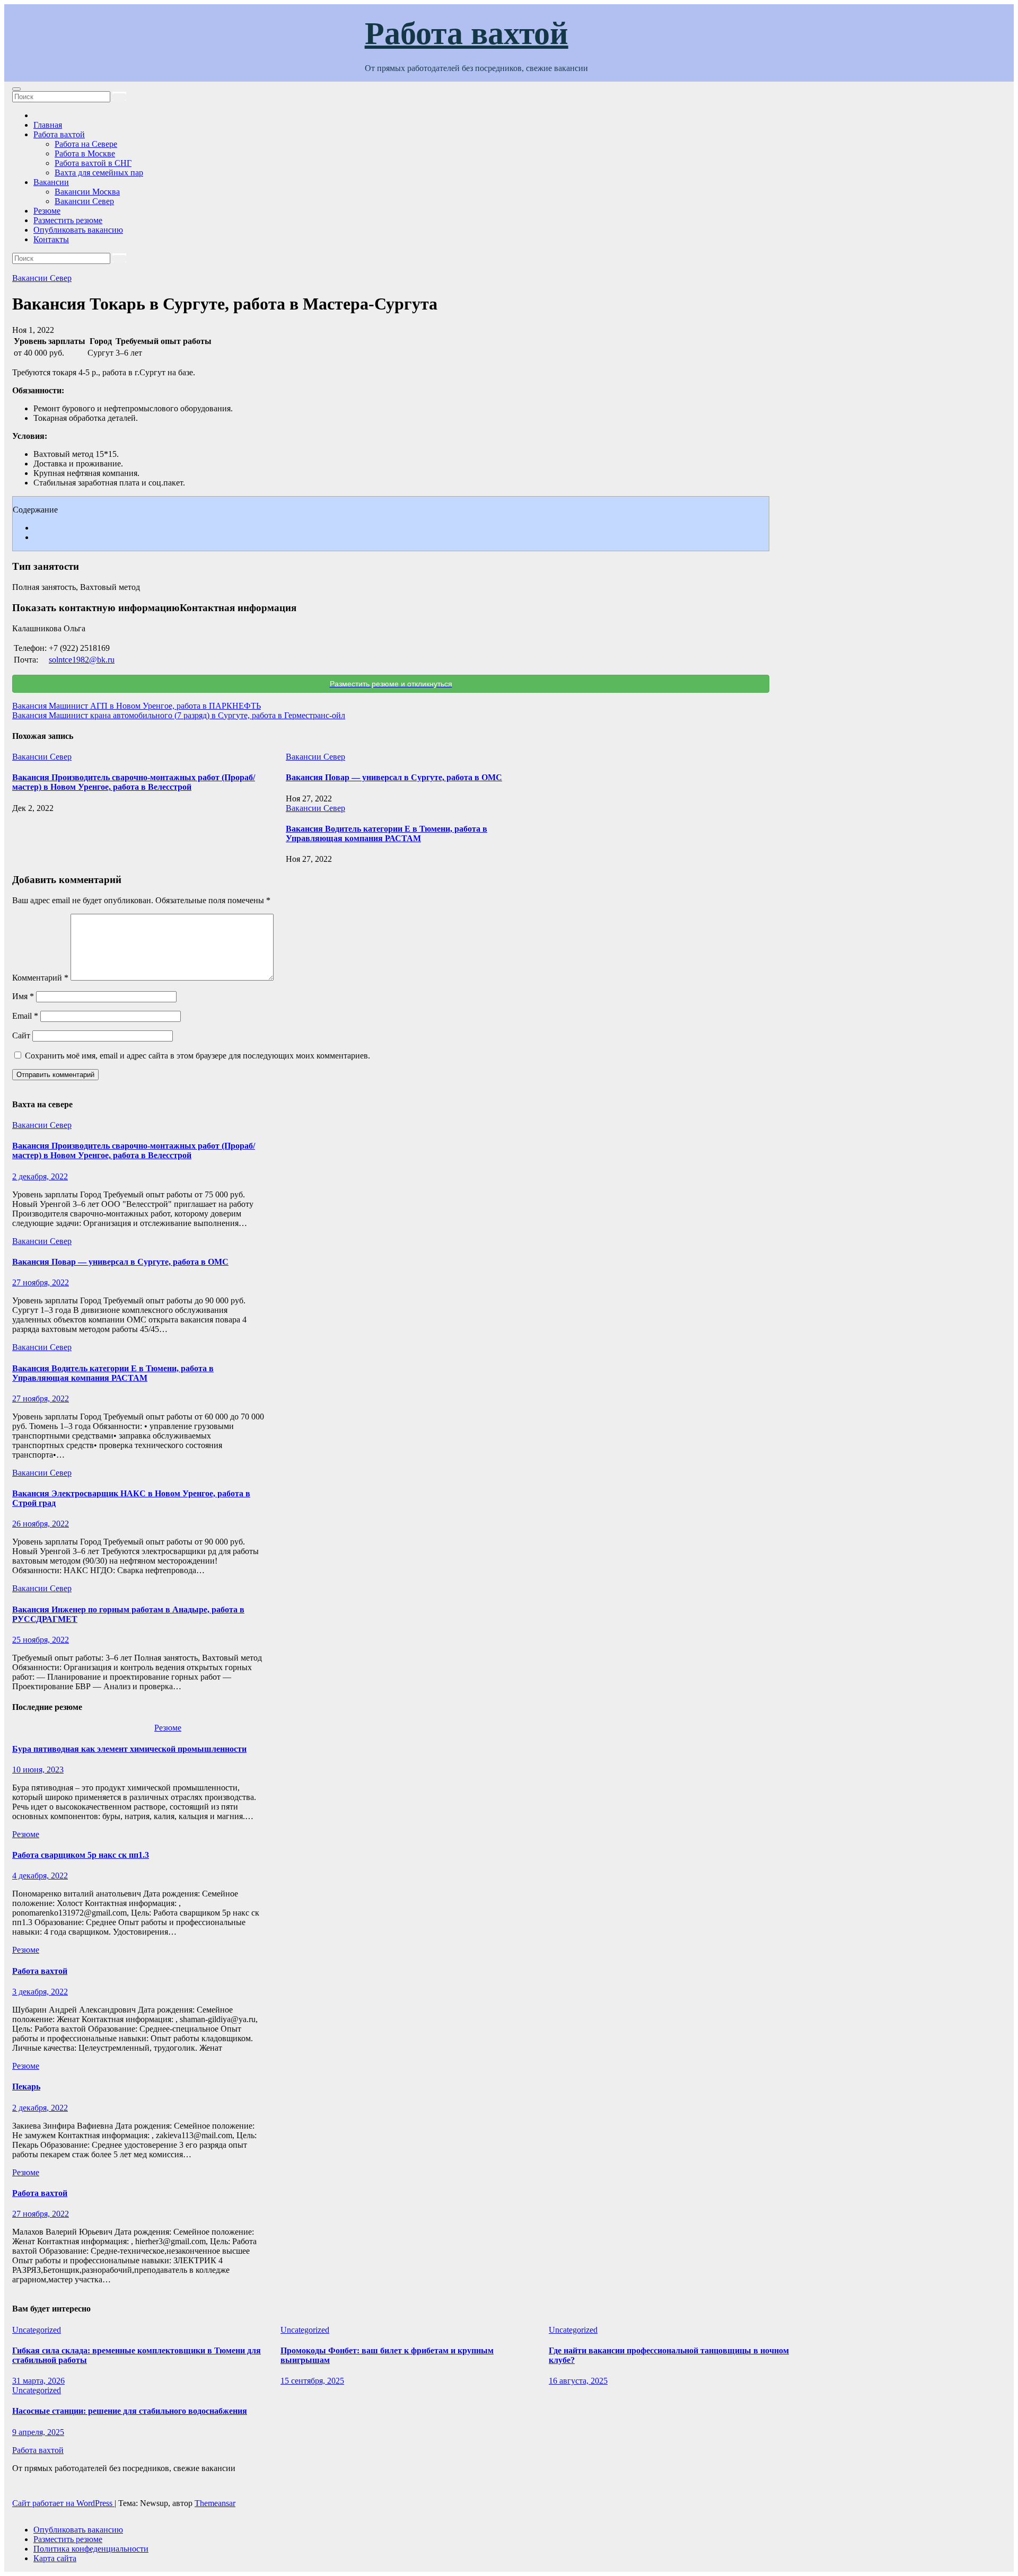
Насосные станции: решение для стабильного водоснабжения (130, 2411)
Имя (23, 996)
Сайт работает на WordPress (63, 2503)
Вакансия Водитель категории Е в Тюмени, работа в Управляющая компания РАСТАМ (387, 833)
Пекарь (26, 2087)
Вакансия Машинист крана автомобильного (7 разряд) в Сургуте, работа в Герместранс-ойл (179, 715)
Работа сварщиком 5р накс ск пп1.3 (81, 1855)
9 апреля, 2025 (38, 2432)
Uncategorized (37, 2330)
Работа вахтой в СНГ (93, 163)
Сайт (21, 1035)
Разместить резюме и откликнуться (391, 684)
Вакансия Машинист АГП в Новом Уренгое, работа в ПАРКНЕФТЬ (137, 706)
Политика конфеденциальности (91, 2549)
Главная (48, 125)
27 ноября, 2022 (41, 1282)
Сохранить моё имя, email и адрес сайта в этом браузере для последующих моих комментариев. (198, 1056)
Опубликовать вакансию (78, 230)
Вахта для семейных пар (99, 173)
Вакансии (51, 182)
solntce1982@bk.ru (82, 660)
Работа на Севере (86, 144)
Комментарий (40, 978)
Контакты (51, 239)
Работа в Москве (85, 153)
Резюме (47, 211)
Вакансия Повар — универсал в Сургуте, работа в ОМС (394, 777)
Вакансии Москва (87, 192)
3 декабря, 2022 (40, 1992)
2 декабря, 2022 (40, 1176)
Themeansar (215, 2503)
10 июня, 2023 (38, 1770)
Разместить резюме (68, 220)
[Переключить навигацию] (16, 89)
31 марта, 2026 (38, 2381)
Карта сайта (55, 2558)
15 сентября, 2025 (312, 2381)
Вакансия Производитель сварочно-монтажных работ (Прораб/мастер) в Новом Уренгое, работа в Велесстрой (134, 782)
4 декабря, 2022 (40, 1876)
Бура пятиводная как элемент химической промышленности (129, 1749)
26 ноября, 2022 (41, 1524)
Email (25, 1016)
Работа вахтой (467, 33)
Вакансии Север (84, 201)
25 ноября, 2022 (41, 1640)
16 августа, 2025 (578, 2381)
